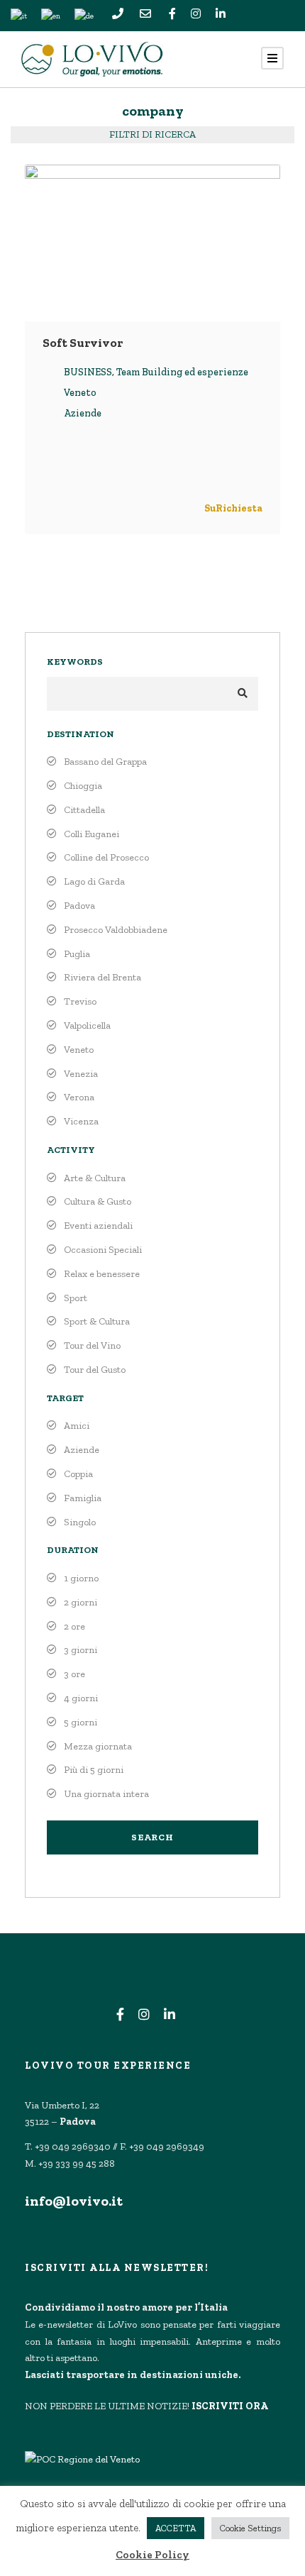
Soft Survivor (83, 343)
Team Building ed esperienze (182, 372)
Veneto (80, 393)
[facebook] (172, 15)
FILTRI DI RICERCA (152, 134)
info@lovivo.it (74, 2201)
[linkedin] (221, 15)
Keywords (75, 662)
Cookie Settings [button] (250, 2528)
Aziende (83, 413)
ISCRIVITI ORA (230, 2406)
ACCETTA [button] (176, 2528)
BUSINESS (88, 372)
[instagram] (196, 15)
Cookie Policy (152, 2555)
